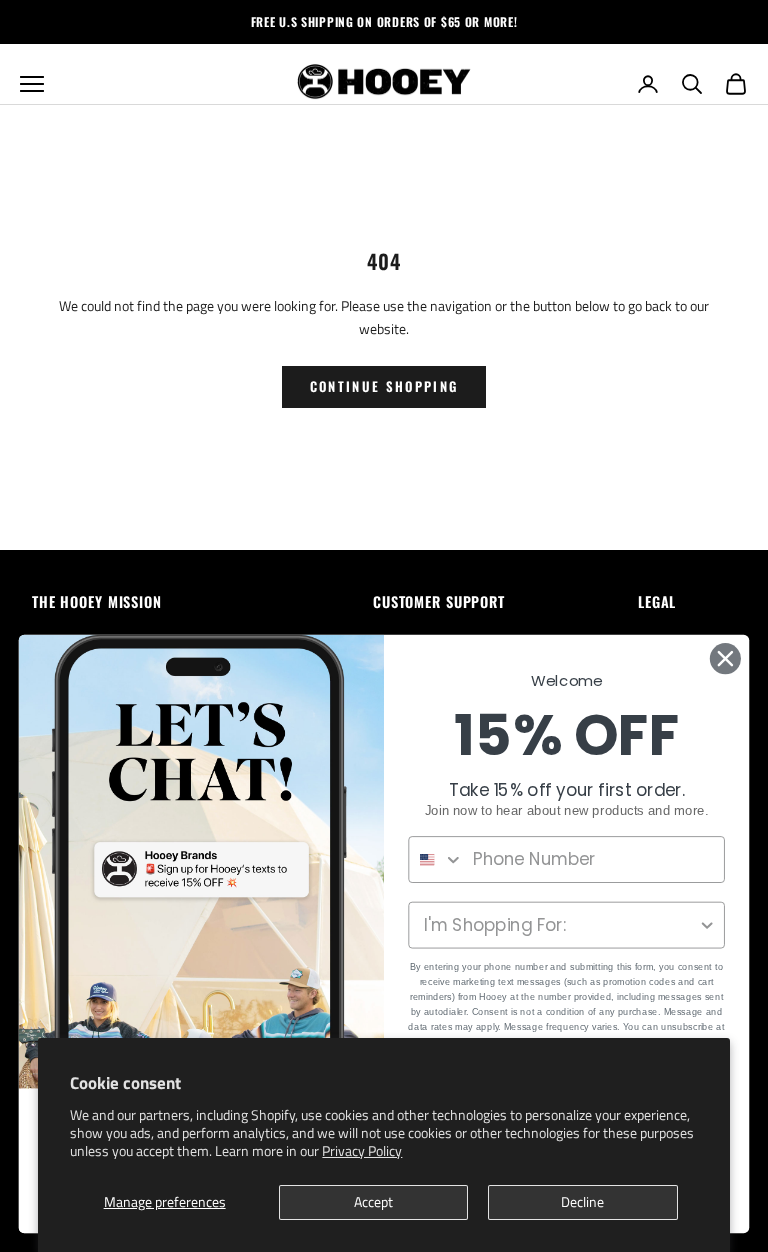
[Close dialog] (725, 658)
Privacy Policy (362, 1150)
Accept (373, 1201)
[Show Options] (707, 925)
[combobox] (436, 859)
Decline (582, 1201)
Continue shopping (384, 386)
